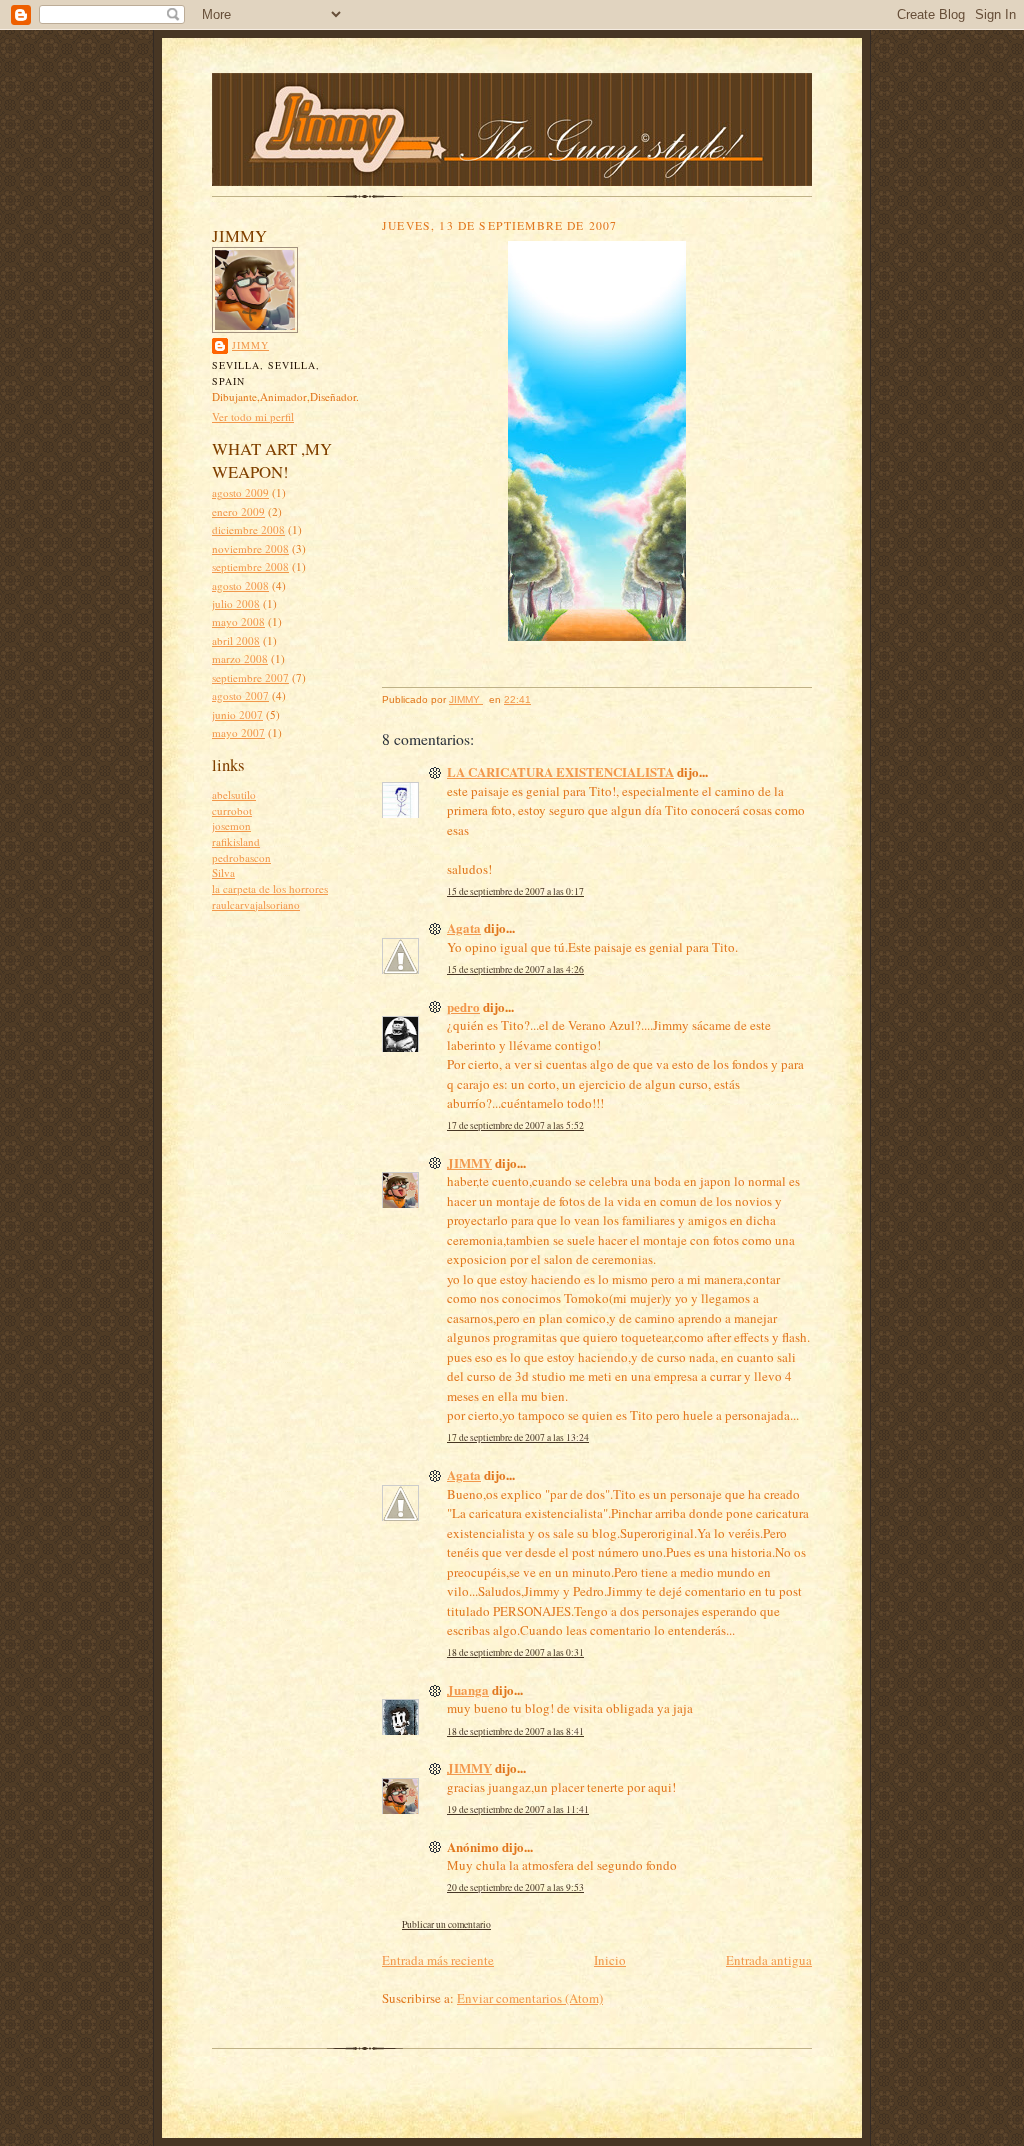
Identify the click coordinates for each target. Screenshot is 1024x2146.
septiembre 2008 (250, 566)
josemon (231, 825)
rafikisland (236, 841)
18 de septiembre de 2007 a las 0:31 (515, 1652)
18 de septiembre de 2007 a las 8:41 (515, 1731)
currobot (232, 810)
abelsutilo (234, 794)
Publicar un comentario (446, 1924)
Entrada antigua (769, 1960)
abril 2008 (236, 640)
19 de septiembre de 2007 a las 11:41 (518, 1809)
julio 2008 (236, 603)
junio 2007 (237, 714)
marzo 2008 (240, 658)
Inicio (610, 1960)
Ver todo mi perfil (253, 416)
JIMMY (250, 345)
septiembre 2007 (250, 677)
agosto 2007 (240, 695)
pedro (463, 1006)
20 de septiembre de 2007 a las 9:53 (515, 1887)
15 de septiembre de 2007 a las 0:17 (515, 891)
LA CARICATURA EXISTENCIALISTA (560, 771)
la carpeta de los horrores (270, 888)
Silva (223, 872)
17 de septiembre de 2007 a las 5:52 (515, 1125)
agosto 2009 (240, 492)
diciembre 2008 (248, 529)
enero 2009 (238, 511)
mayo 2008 (238, 621)
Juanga (468, 1689)
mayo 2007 (238, 732)
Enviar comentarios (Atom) (530, 1998)
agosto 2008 (240, 585)
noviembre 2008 (250, 548)
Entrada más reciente (438, 1960)
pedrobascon (241, 857)
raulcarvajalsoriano (256, 904)
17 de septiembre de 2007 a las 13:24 (518, 1437)
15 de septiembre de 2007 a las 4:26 (515, 969)
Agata (464, 927)
